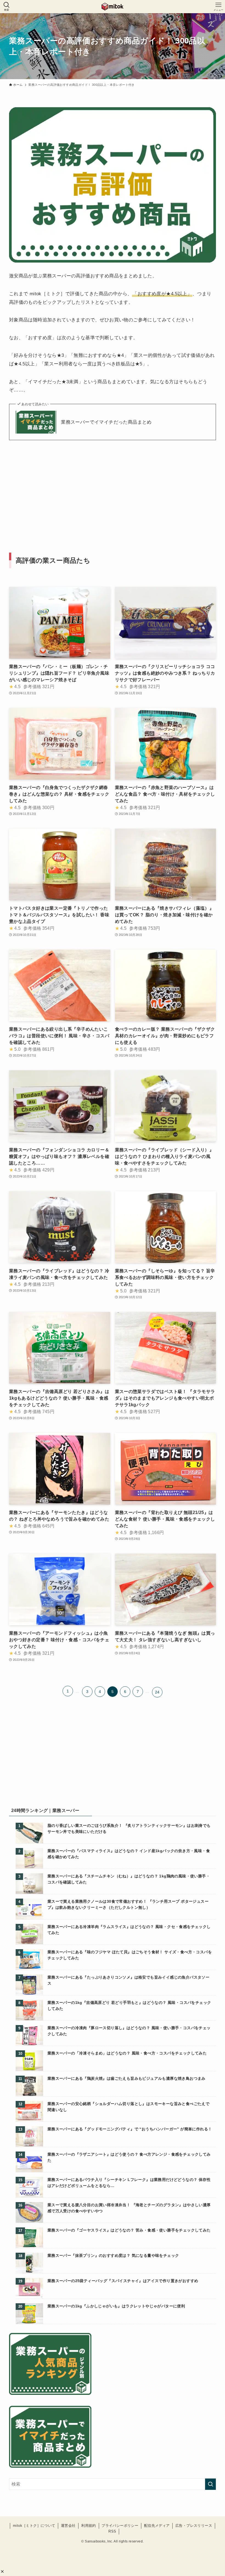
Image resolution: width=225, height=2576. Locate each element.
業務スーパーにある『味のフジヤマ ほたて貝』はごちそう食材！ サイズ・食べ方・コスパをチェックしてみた (130, 1955)
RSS (112, 2531)
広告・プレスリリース (194, 2526)
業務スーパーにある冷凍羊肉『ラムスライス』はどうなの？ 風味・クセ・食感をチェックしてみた (129, 1930)
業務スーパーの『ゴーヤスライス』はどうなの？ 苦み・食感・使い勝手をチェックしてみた (129, 2230)
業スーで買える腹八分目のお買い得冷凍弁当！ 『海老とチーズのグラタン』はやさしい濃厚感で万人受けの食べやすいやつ (129, 2208)
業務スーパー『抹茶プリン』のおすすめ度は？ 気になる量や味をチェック (113, 2255)
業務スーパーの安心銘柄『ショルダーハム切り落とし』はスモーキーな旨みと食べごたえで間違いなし (128, 2107)
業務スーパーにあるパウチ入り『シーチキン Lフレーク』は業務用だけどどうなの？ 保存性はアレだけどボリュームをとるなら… (129, 2183)
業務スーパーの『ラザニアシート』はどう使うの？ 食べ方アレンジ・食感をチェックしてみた (129, 2157)
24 (157, 1692)
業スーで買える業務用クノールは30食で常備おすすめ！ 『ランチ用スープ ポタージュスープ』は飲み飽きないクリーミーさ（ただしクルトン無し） (128, 1904)
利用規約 (89, 2526)
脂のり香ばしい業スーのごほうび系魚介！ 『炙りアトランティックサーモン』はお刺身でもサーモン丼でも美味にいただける (129, 1828)
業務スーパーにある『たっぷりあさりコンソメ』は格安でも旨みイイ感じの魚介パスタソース (128, 1980)
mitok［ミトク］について (34, 2526)
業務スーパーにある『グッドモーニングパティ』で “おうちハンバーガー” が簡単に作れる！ (130, 2129)
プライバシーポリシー (120, 2526)
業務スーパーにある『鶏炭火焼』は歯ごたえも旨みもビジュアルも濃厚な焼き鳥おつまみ (126, 2078)
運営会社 (68, 2526)
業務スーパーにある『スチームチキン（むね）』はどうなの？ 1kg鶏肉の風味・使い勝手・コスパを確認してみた (129, 1879)
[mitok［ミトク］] (112, 7)
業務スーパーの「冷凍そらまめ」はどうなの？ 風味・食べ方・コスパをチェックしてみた (127, 2053)
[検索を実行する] (210, 2484)
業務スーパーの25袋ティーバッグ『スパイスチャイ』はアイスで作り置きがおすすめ (123, 2281)
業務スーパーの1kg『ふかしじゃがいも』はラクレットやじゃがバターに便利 (116, 2306)
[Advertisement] (113, 488)
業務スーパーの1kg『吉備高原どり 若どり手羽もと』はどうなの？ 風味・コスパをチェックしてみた (129, 2006)
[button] (2, 2571)
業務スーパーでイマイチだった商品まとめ (106, 422)
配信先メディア (157, 2526)
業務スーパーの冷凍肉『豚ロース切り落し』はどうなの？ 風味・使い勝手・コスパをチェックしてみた (129, 2031)
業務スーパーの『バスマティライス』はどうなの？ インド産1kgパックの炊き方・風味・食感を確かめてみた (129, 1854)
